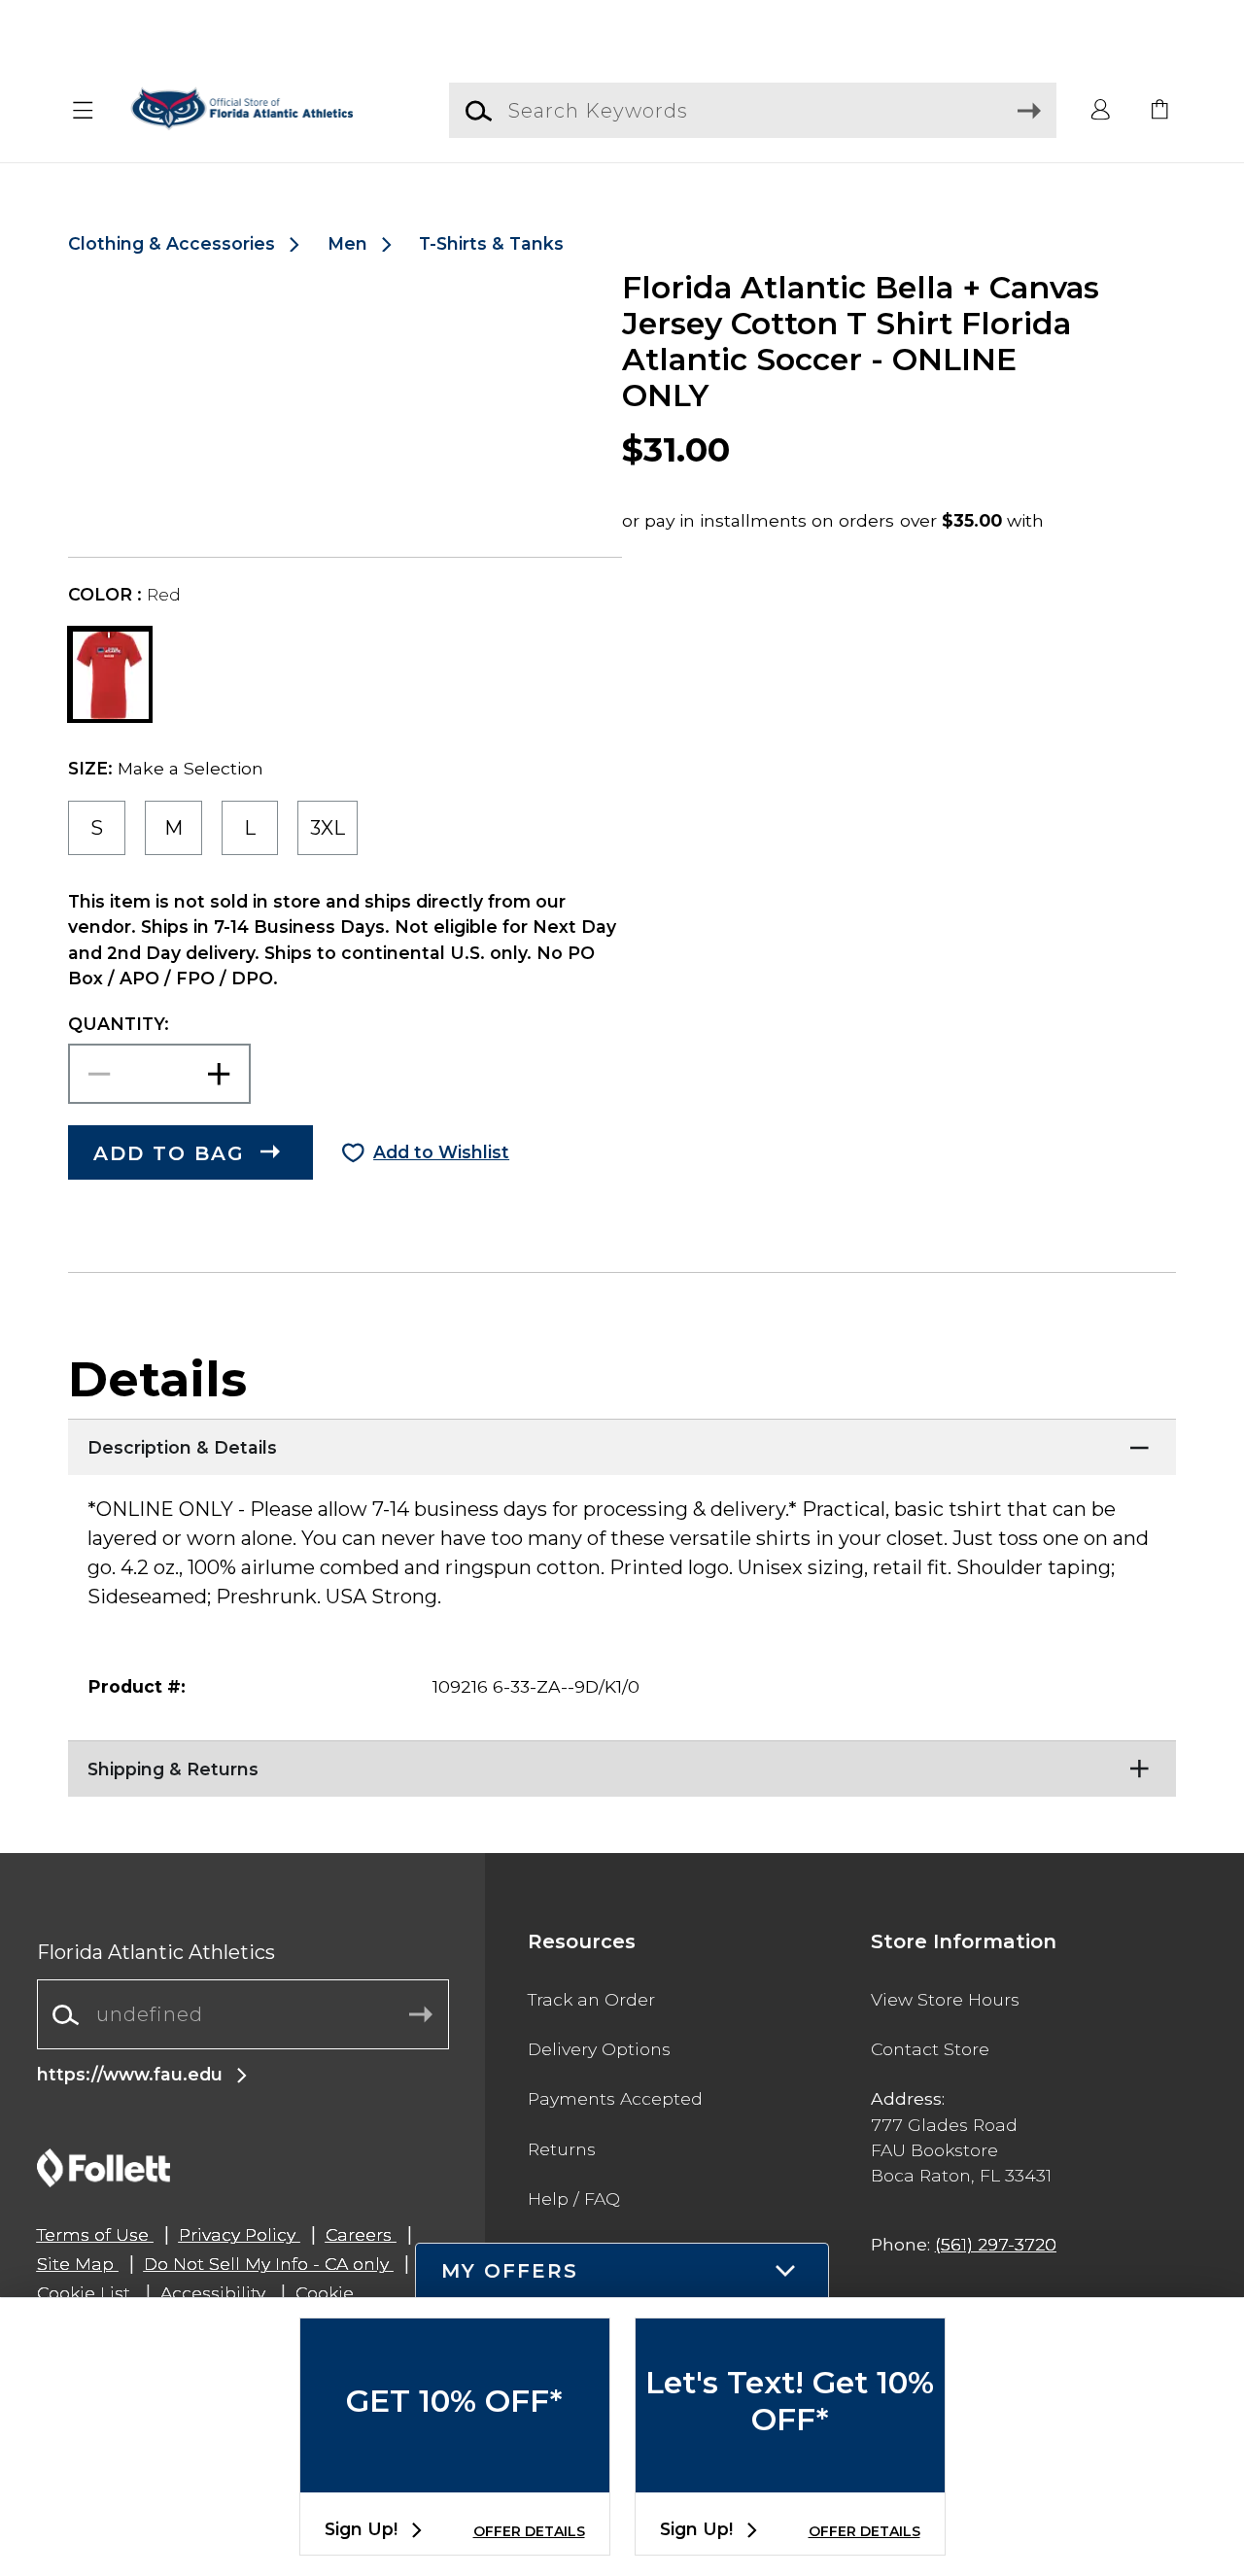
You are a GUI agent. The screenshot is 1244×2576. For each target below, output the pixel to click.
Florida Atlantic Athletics (156, 1952)
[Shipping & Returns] (622, 1765)
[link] (1160, 111)
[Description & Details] (622, 1443)
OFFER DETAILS (529, 2531)
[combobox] (243, 2015)
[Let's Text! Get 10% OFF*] (790, 2476)
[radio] (97, 828)
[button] (84, 111)
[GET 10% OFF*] (455, 2476)
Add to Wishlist (441, 1152)
